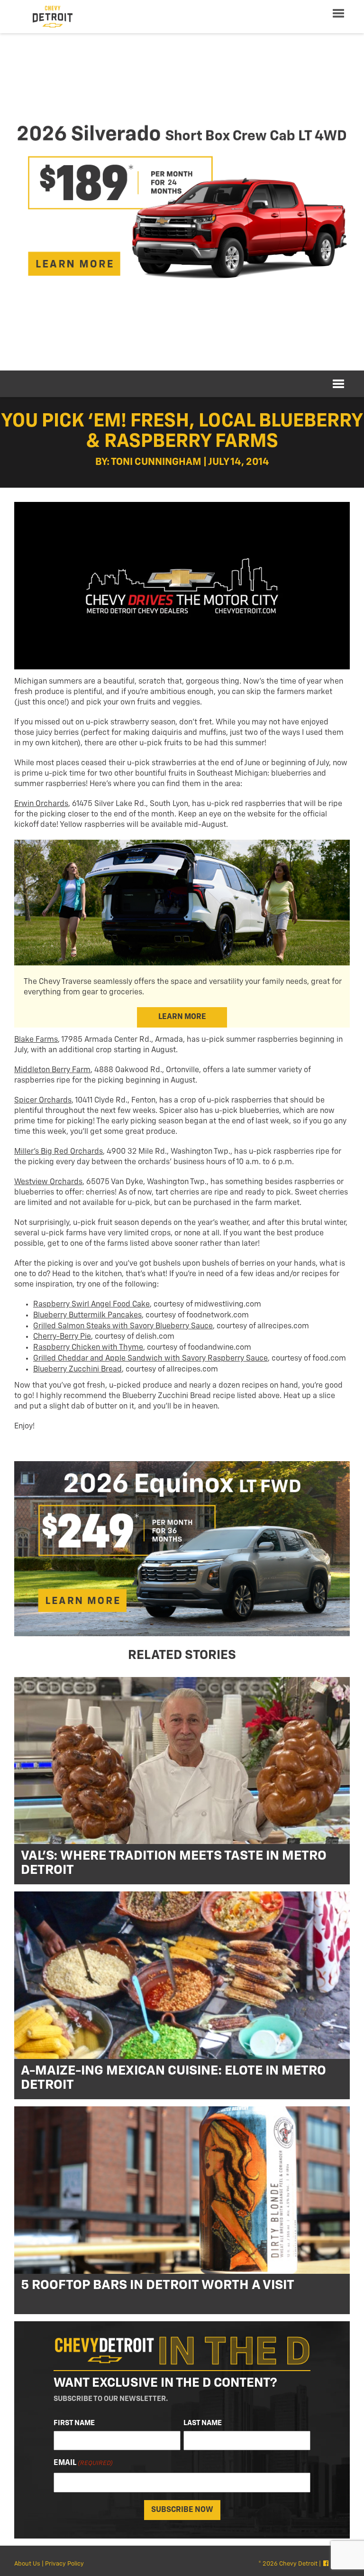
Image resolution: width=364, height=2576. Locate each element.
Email (83, 2463)
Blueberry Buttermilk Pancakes (87, 1316)
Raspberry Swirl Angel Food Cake (91, 1305)
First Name (74, 2423)
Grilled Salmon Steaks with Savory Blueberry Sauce (123, 1326)
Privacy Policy (64, 2564)
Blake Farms (36, 1040)
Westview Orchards (48, 1182)
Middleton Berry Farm (52, 1070)
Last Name (203, 2423)
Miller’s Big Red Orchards (59, 1152)
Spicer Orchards (43, 1101)
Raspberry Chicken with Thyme (88, 1348)
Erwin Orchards (41, 804)
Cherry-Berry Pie (62, 1337)
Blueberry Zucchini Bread (77, 1370)
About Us (27, 2564)
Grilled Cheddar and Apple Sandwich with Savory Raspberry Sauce (150, 1359)
